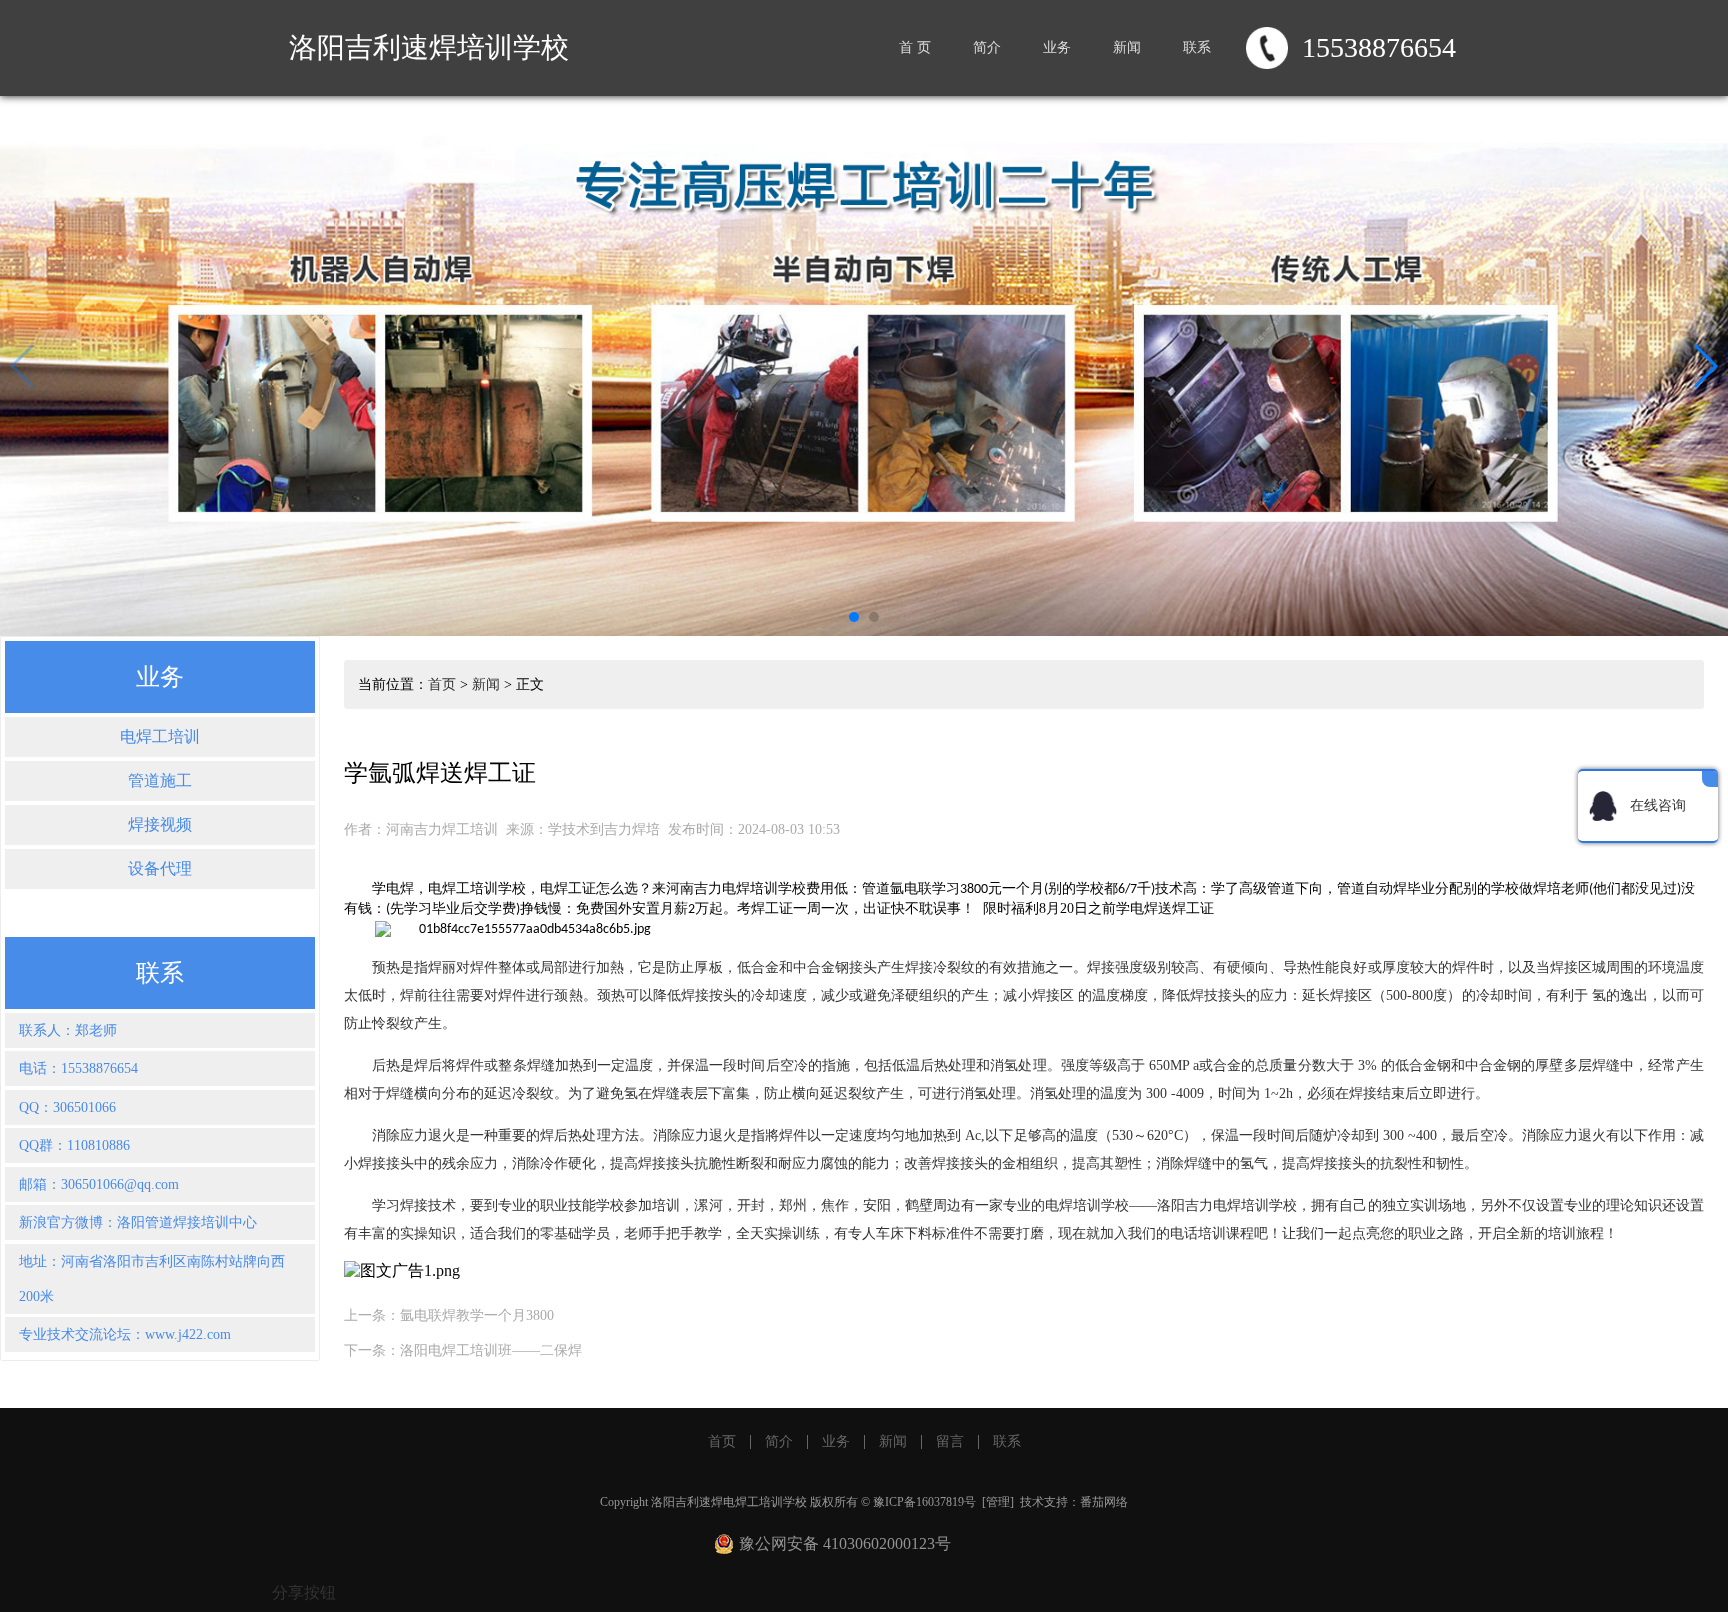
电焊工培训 (160, 736)
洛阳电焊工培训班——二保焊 (491, 1350)
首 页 (915, 47)
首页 (442, 684)
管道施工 (160, 780)
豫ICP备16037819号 (924, 1502)
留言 (950, 1442)
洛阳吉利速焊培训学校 (429, 47)
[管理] (998, 1502)
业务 (1057, 47)
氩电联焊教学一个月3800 (477, 1315)
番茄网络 (1104, 1502)
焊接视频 (160, 824)
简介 (987, 47)
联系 (1197, 47)
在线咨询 (1658, 805)
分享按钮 (304, 1592)
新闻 (1127, 47)
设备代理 (160, 868)
